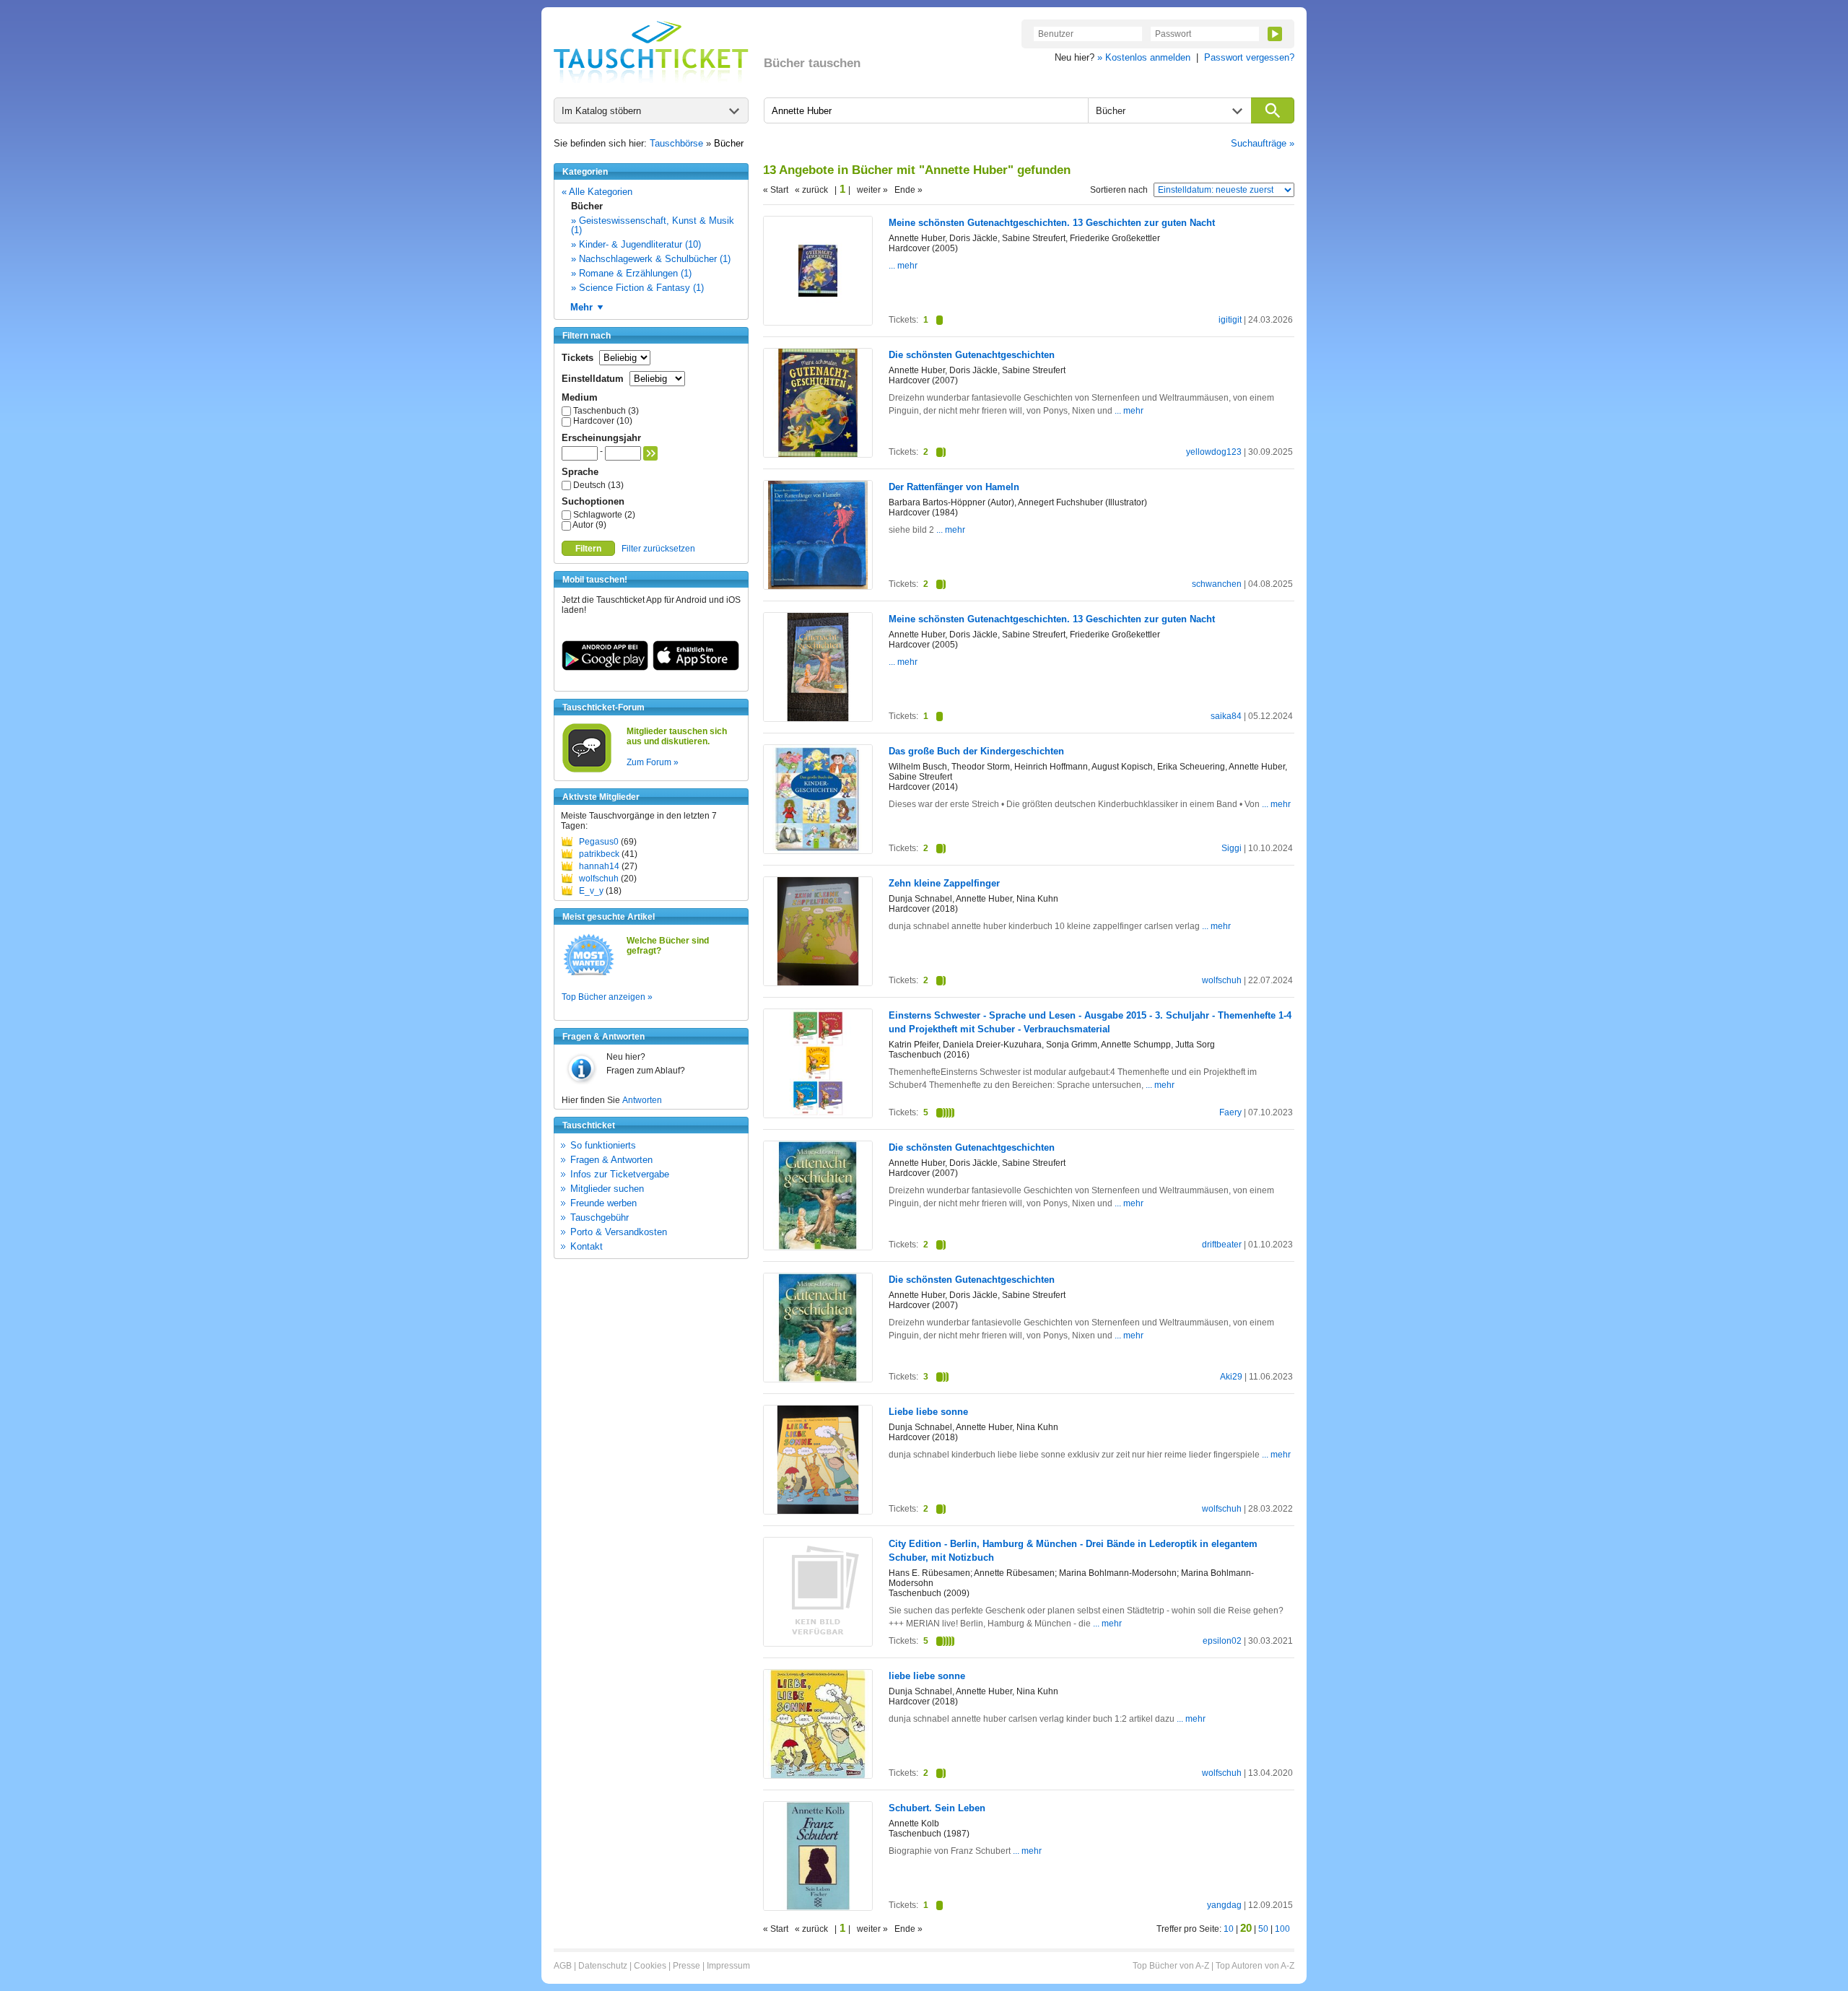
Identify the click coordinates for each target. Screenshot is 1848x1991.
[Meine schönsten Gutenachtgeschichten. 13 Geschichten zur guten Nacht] (818, 322)
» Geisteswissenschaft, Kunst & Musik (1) (653, 225)
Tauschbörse (676, 143)
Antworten (642, 1100)
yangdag (1224, 1905)
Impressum (728, 1966)
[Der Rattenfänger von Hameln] (818, 586)
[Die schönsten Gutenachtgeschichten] (818, 454)
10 (1229, 1929)
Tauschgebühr (600, 1217)
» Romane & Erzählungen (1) (631, 273)
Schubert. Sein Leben (937, 1808)
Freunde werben (603, 1203)
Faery (1230, 1112)
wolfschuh (599, 879)
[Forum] (587, 770)
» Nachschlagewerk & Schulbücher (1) (651, 259)
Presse (687, 1966)
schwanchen (1217, 584)
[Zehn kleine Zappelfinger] (818, 983)
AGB (563, 1966)
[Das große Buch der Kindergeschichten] (818, 851)
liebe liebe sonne (927, 1676)
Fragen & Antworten (611, 1160)
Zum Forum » (653, 762)
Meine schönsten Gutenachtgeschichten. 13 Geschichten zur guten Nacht (1052, 223)
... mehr (903, 266)
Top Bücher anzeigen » (607, 997)
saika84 (1226, 716)
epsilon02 (1222, 1641)
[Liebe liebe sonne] (818, 1511)
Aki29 (1231, 1377)
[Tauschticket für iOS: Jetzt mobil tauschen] (696, 668)
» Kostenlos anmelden (1144, 57)
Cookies (650, 1966)
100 (1282, 1929)
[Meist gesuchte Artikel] (589, 975)
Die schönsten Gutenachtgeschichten (972, 355)
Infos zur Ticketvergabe (620, 1174)
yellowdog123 (1214, 452)
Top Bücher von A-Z (1171, 1966)
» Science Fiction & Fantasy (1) (637, 288)
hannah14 (599, 866)
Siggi (1232, 848)
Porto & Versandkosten (619, 1232)
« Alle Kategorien (597, 192)
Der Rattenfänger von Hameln (954, 487)
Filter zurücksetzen (658, 549)
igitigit (1230, 320)
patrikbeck (599, 854)
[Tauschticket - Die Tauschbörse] (651, 52)
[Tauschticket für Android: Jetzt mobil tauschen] (605, 668)
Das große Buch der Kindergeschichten (976, 751)
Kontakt (587, 1246)
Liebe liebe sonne (928, 1412)
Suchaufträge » (1263, 143)
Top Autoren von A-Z (1255, 1966)
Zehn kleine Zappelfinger (944, 883)
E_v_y (591, 891)
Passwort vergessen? (1249, 57)
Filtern (588, 549)
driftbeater (1222, 1245)
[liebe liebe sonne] (818, 1777)
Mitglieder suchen (607, 1189)
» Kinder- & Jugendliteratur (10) (636, 244)
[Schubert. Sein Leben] (818, 1907)
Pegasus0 (599, 842)
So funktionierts (603, 1145)
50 (1263, 1929)
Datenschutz (603, 1966)
